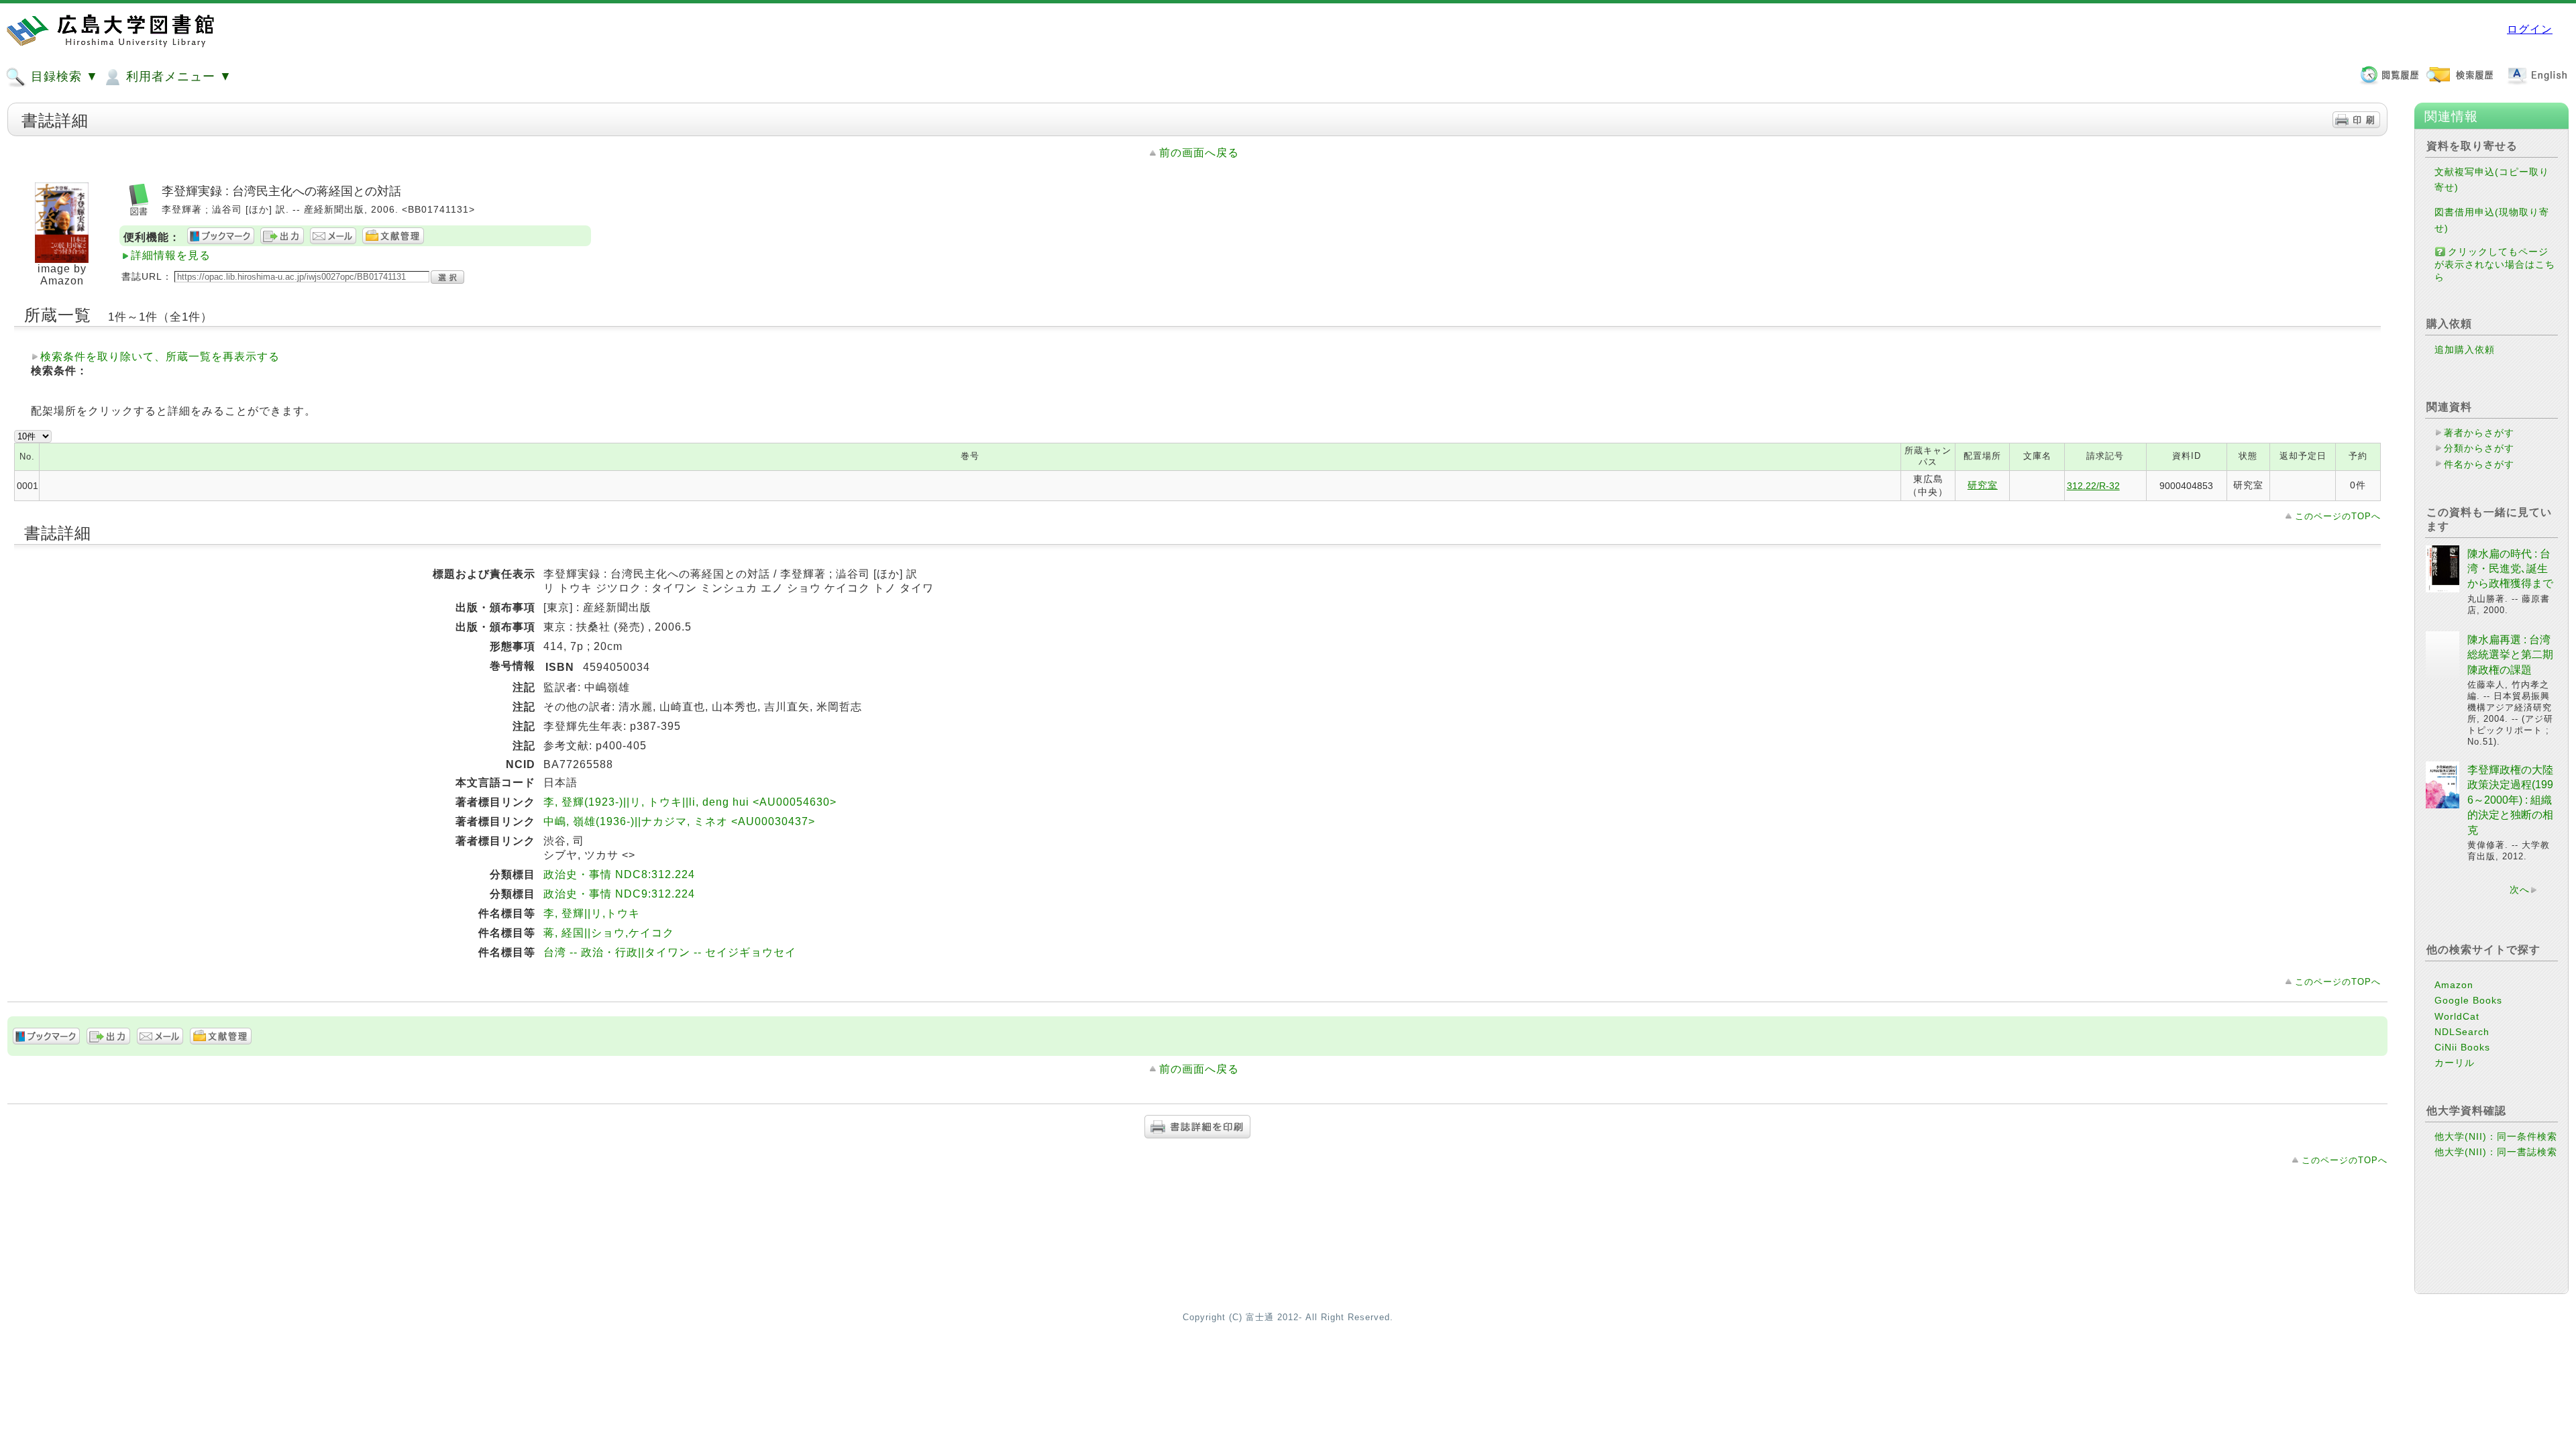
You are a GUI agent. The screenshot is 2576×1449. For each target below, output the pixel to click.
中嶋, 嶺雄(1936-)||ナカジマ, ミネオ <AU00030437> (679, 821)
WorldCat (2457, 1016)
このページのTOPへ (2338, 516)
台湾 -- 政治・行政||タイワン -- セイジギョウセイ (670, 952)
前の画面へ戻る (1199, 153)
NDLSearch (2462, 1032)
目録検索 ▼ (63, 76)
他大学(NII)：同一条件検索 (2496, 1136)
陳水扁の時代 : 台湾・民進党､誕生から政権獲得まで (2510, 569)
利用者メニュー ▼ (177, 76)
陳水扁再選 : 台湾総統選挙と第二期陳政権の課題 (2510, 655)
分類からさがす (2479, 448)
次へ (2520, 890)
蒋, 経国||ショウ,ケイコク (609, 933)
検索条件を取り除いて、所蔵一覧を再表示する (160, 357)
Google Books (2468, 1000)
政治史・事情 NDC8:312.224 (619, 874)
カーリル (2455, 1063)
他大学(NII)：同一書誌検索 (2496, 1152)
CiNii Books (2462, 1047)
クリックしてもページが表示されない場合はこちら (2495, 264)
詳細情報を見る (171, 255)
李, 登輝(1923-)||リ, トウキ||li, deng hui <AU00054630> (690, 802)
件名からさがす (2479, 464)
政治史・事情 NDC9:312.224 (619, 894)
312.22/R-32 (2093, 486)
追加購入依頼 (2465, 350)
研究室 (1983, 485)
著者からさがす (2479, 433)
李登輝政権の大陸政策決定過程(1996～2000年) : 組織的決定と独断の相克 (2510, 800)
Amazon (2454, 985)
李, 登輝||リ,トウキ (592, 913)
